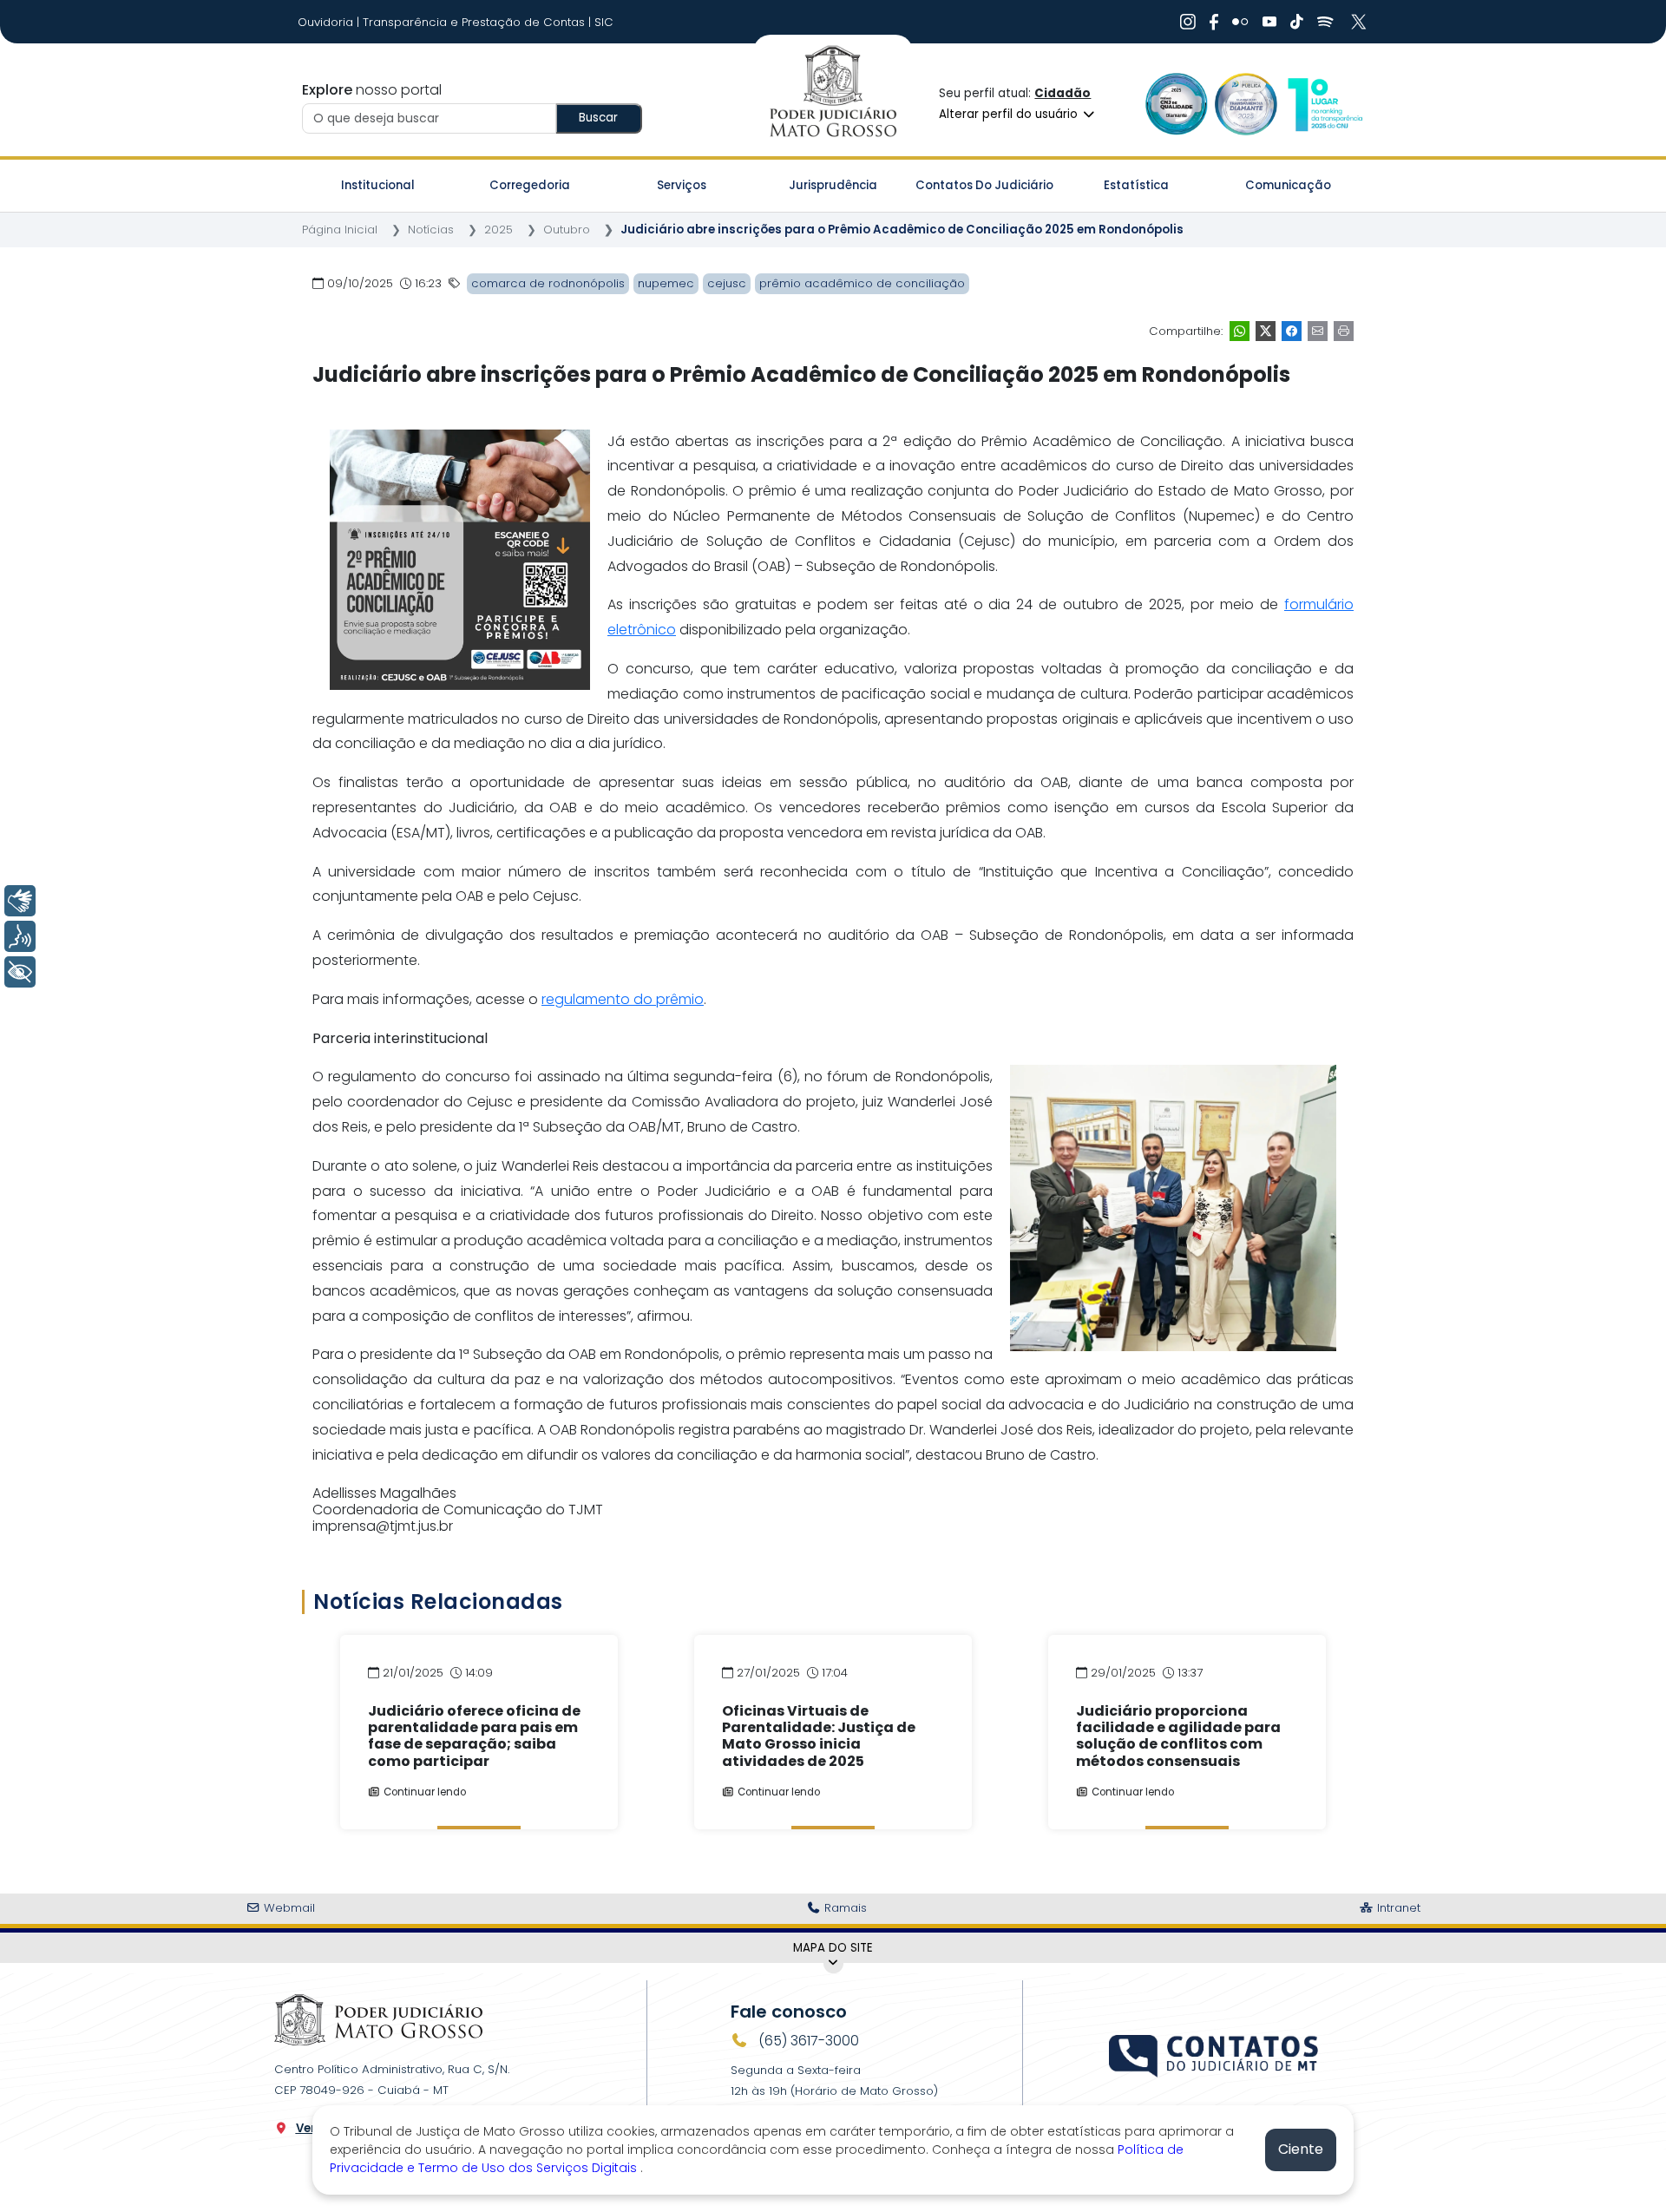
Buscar (598, 118)
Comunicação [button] (1288, 185)
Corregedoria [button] (530, 185)
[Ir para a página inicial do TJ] (378, 2019)
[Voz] (20, 936)
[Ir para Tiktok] (1297, 22)
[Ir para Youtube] (1269, 22)
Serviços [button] (682, 185)
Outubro (567, 230)
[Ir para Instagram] (1188, 22)
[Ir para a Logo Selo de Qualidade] (1177, 104)
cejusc (727, 283)
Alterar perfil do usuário (1010, 114)
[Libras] (20, 901)
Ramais (844, 1908)
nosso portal (372, 90)
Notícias (431, 230)
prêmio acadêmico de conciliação (862, 283)
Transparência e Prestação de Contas (476, 22)
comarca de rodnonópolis (548, 283)
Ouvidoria (327, 22)
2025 (498, 230)
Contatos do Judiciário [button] (984, 185)
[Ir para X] (1361, 22)
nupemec (666, 283)
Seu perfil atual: (1015, 93)
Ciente (1301, 2149)
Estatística (1136, 185)
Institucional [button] (378, 185)
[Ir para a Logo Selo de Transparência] (1246, 104)
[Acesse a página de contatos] (1215, 2054)
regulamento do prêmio (623, 999)
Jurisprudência (833, 185)
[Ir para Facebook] (1214, 22)
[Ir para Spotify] (1325, 22)
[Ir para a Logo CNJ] (1324, 104)
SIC (604, 22)
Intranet (1397, 1908)
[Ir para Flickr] (1240, 22)
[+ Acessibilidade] (20, 972)
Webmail (288, 1908)
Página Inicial (340, 230)
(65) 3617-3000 (807, 2041)
